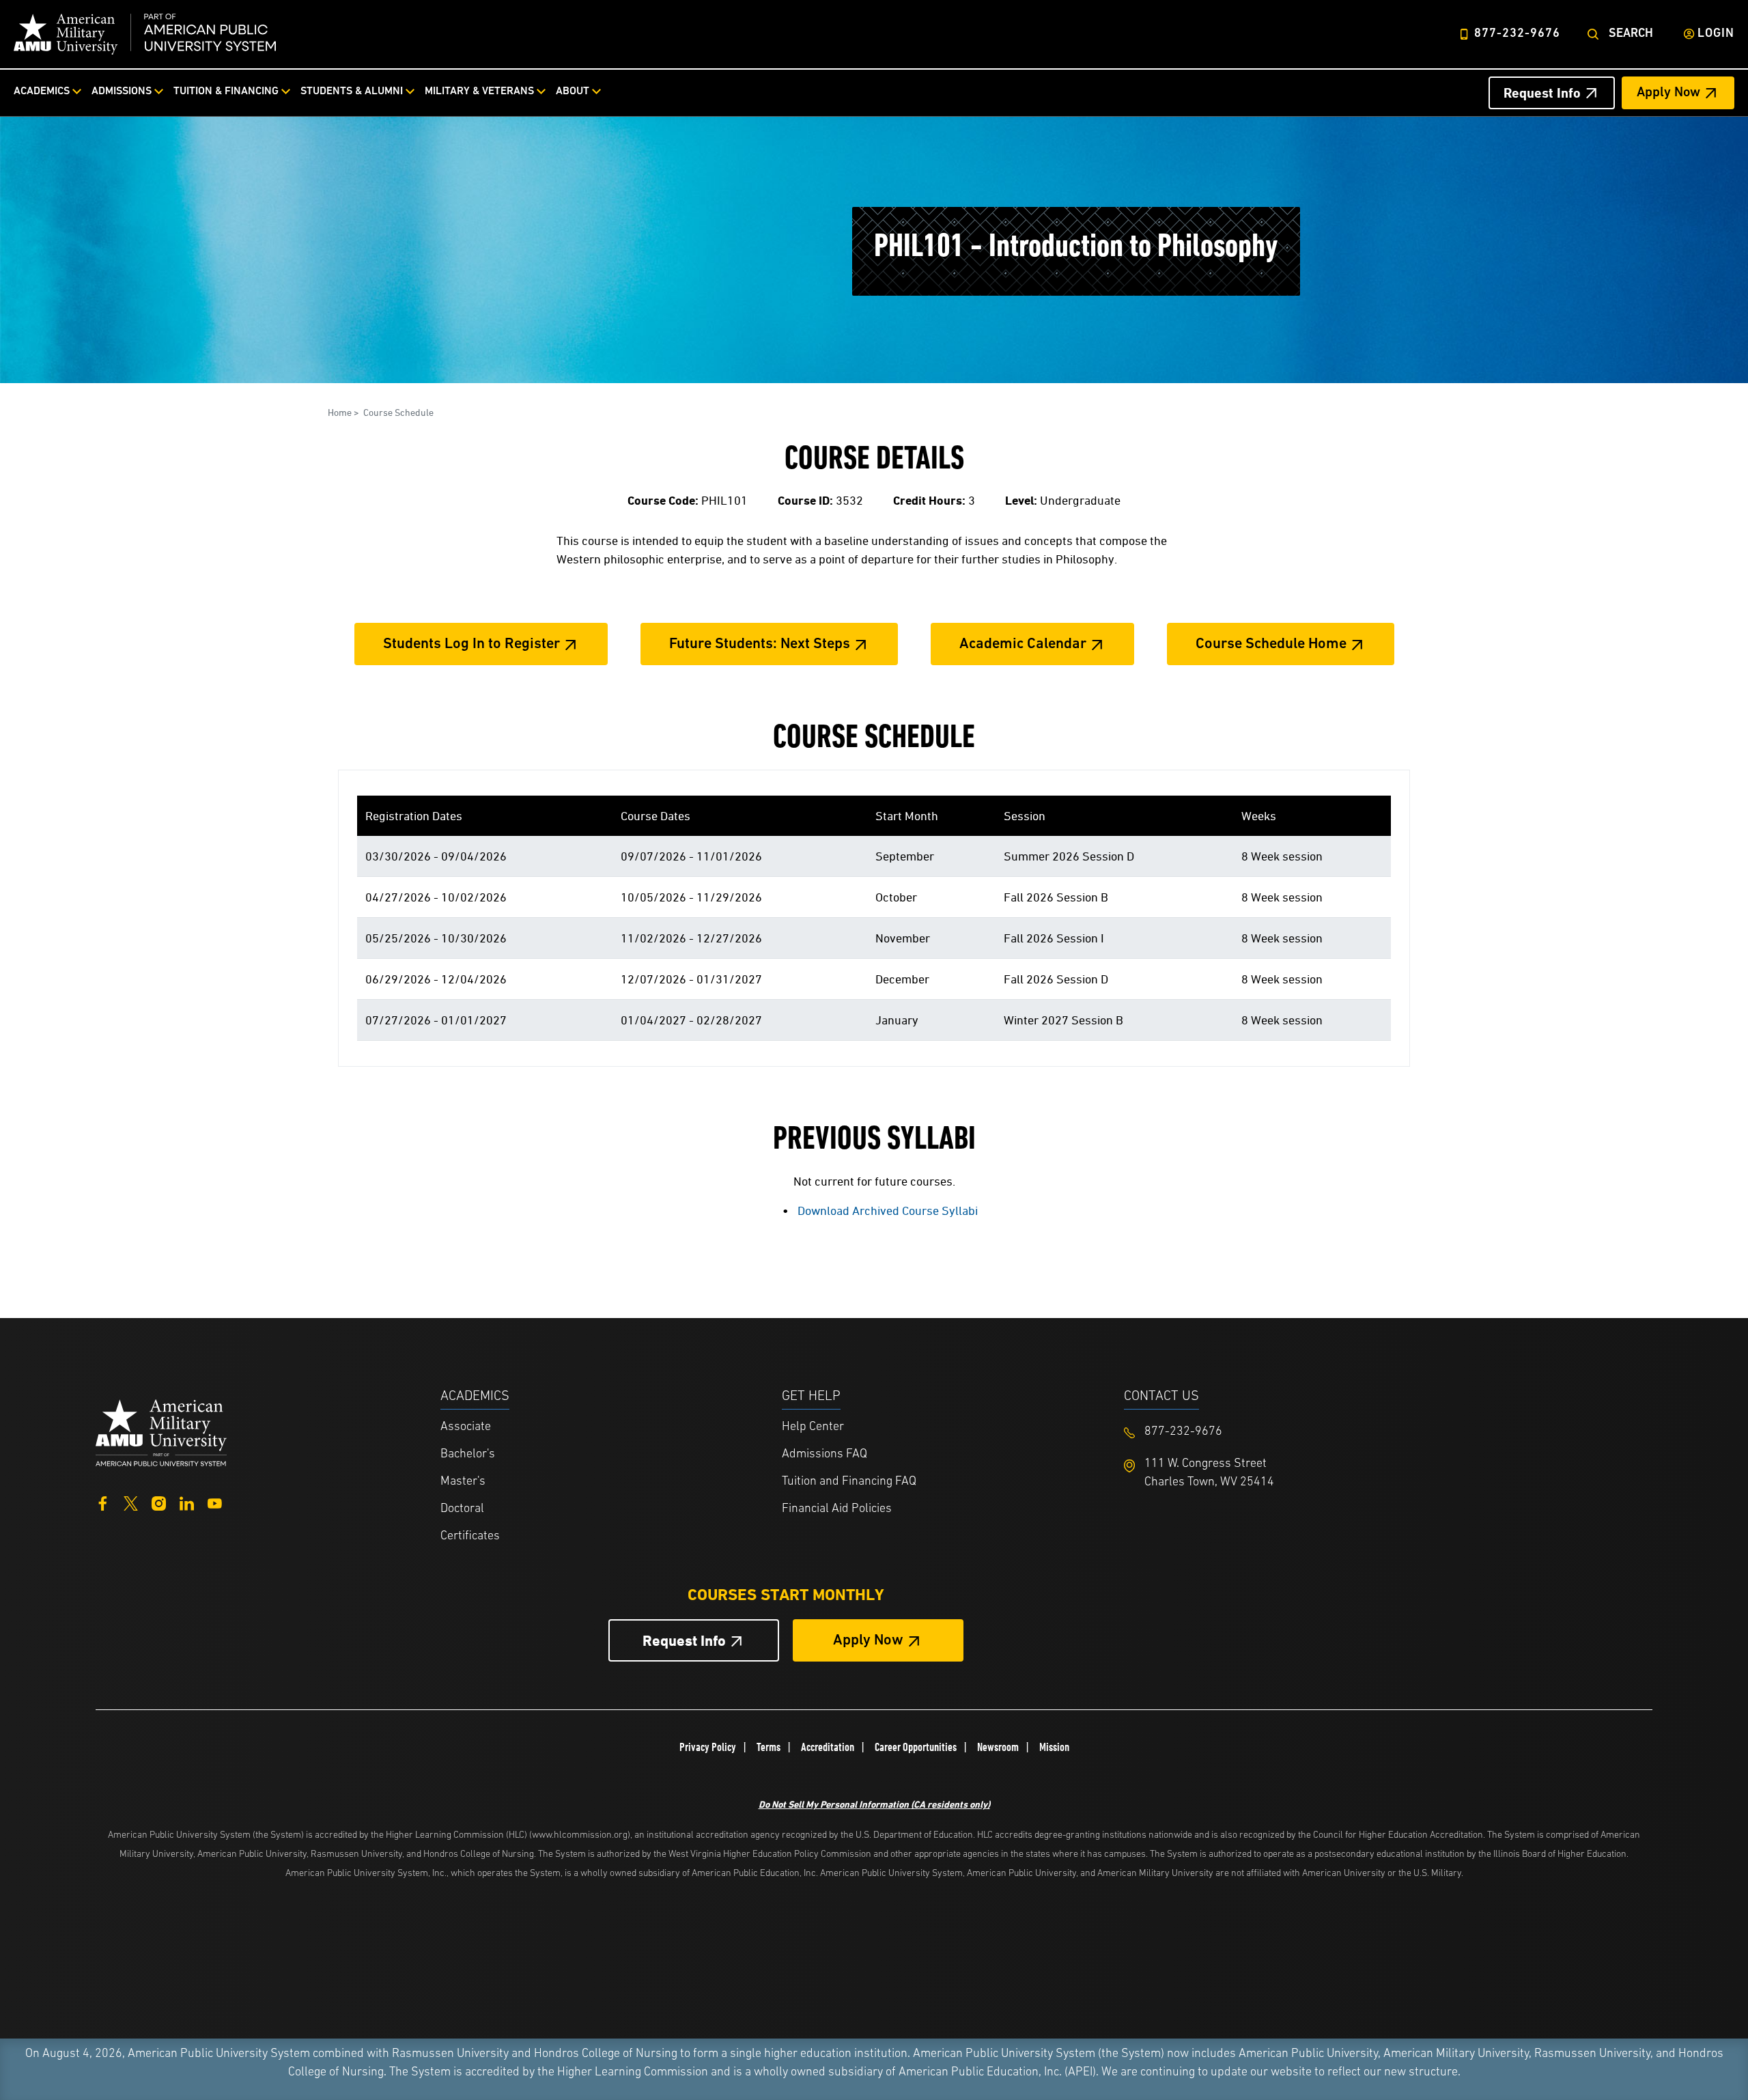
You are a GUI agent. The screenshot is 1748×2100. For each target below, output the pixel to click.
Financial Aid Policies (837, 1509)
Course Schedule (398, 412)
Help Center (813, 1427)
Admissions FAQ (824, 1455)
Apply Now (1668, 93)
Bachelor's (468, 1455)
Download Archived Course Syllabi (888, 1210)
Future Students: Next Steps (760, 644)
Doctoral (462, 1509)
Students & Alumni (352, 92)
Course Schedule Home (1271, 644)
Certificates (470, 1537)
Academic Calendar (1023, 644)
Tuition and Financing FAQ (849, 1482)
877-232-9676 (1517, 34)
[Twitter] (131, 1502)
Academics (42, 92)
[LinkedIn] (187, 1502)
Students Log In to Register (471, 644)
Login (1716, 34)
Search (1631, 34)
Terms (769, 1747)
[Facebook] (103, 1502)
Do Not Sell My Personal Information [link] (874, 1804)
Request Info (1542, 93)
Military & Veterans (479, 92)
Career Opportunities (916, 1747)
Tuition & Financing (226, 92)
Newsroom (998, 1747)
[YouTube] (215, 1502)
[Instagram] (159, 1502)
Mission (1054, 1747)
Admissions (122, 92)
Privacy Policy (708, 1747)
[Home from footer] (161, 1431)
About (573, 92)
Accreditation (828, 1747)
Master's (463, 1482)
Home (340, 412)
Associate (466, 1427)
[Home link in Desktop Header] (145, 34)
